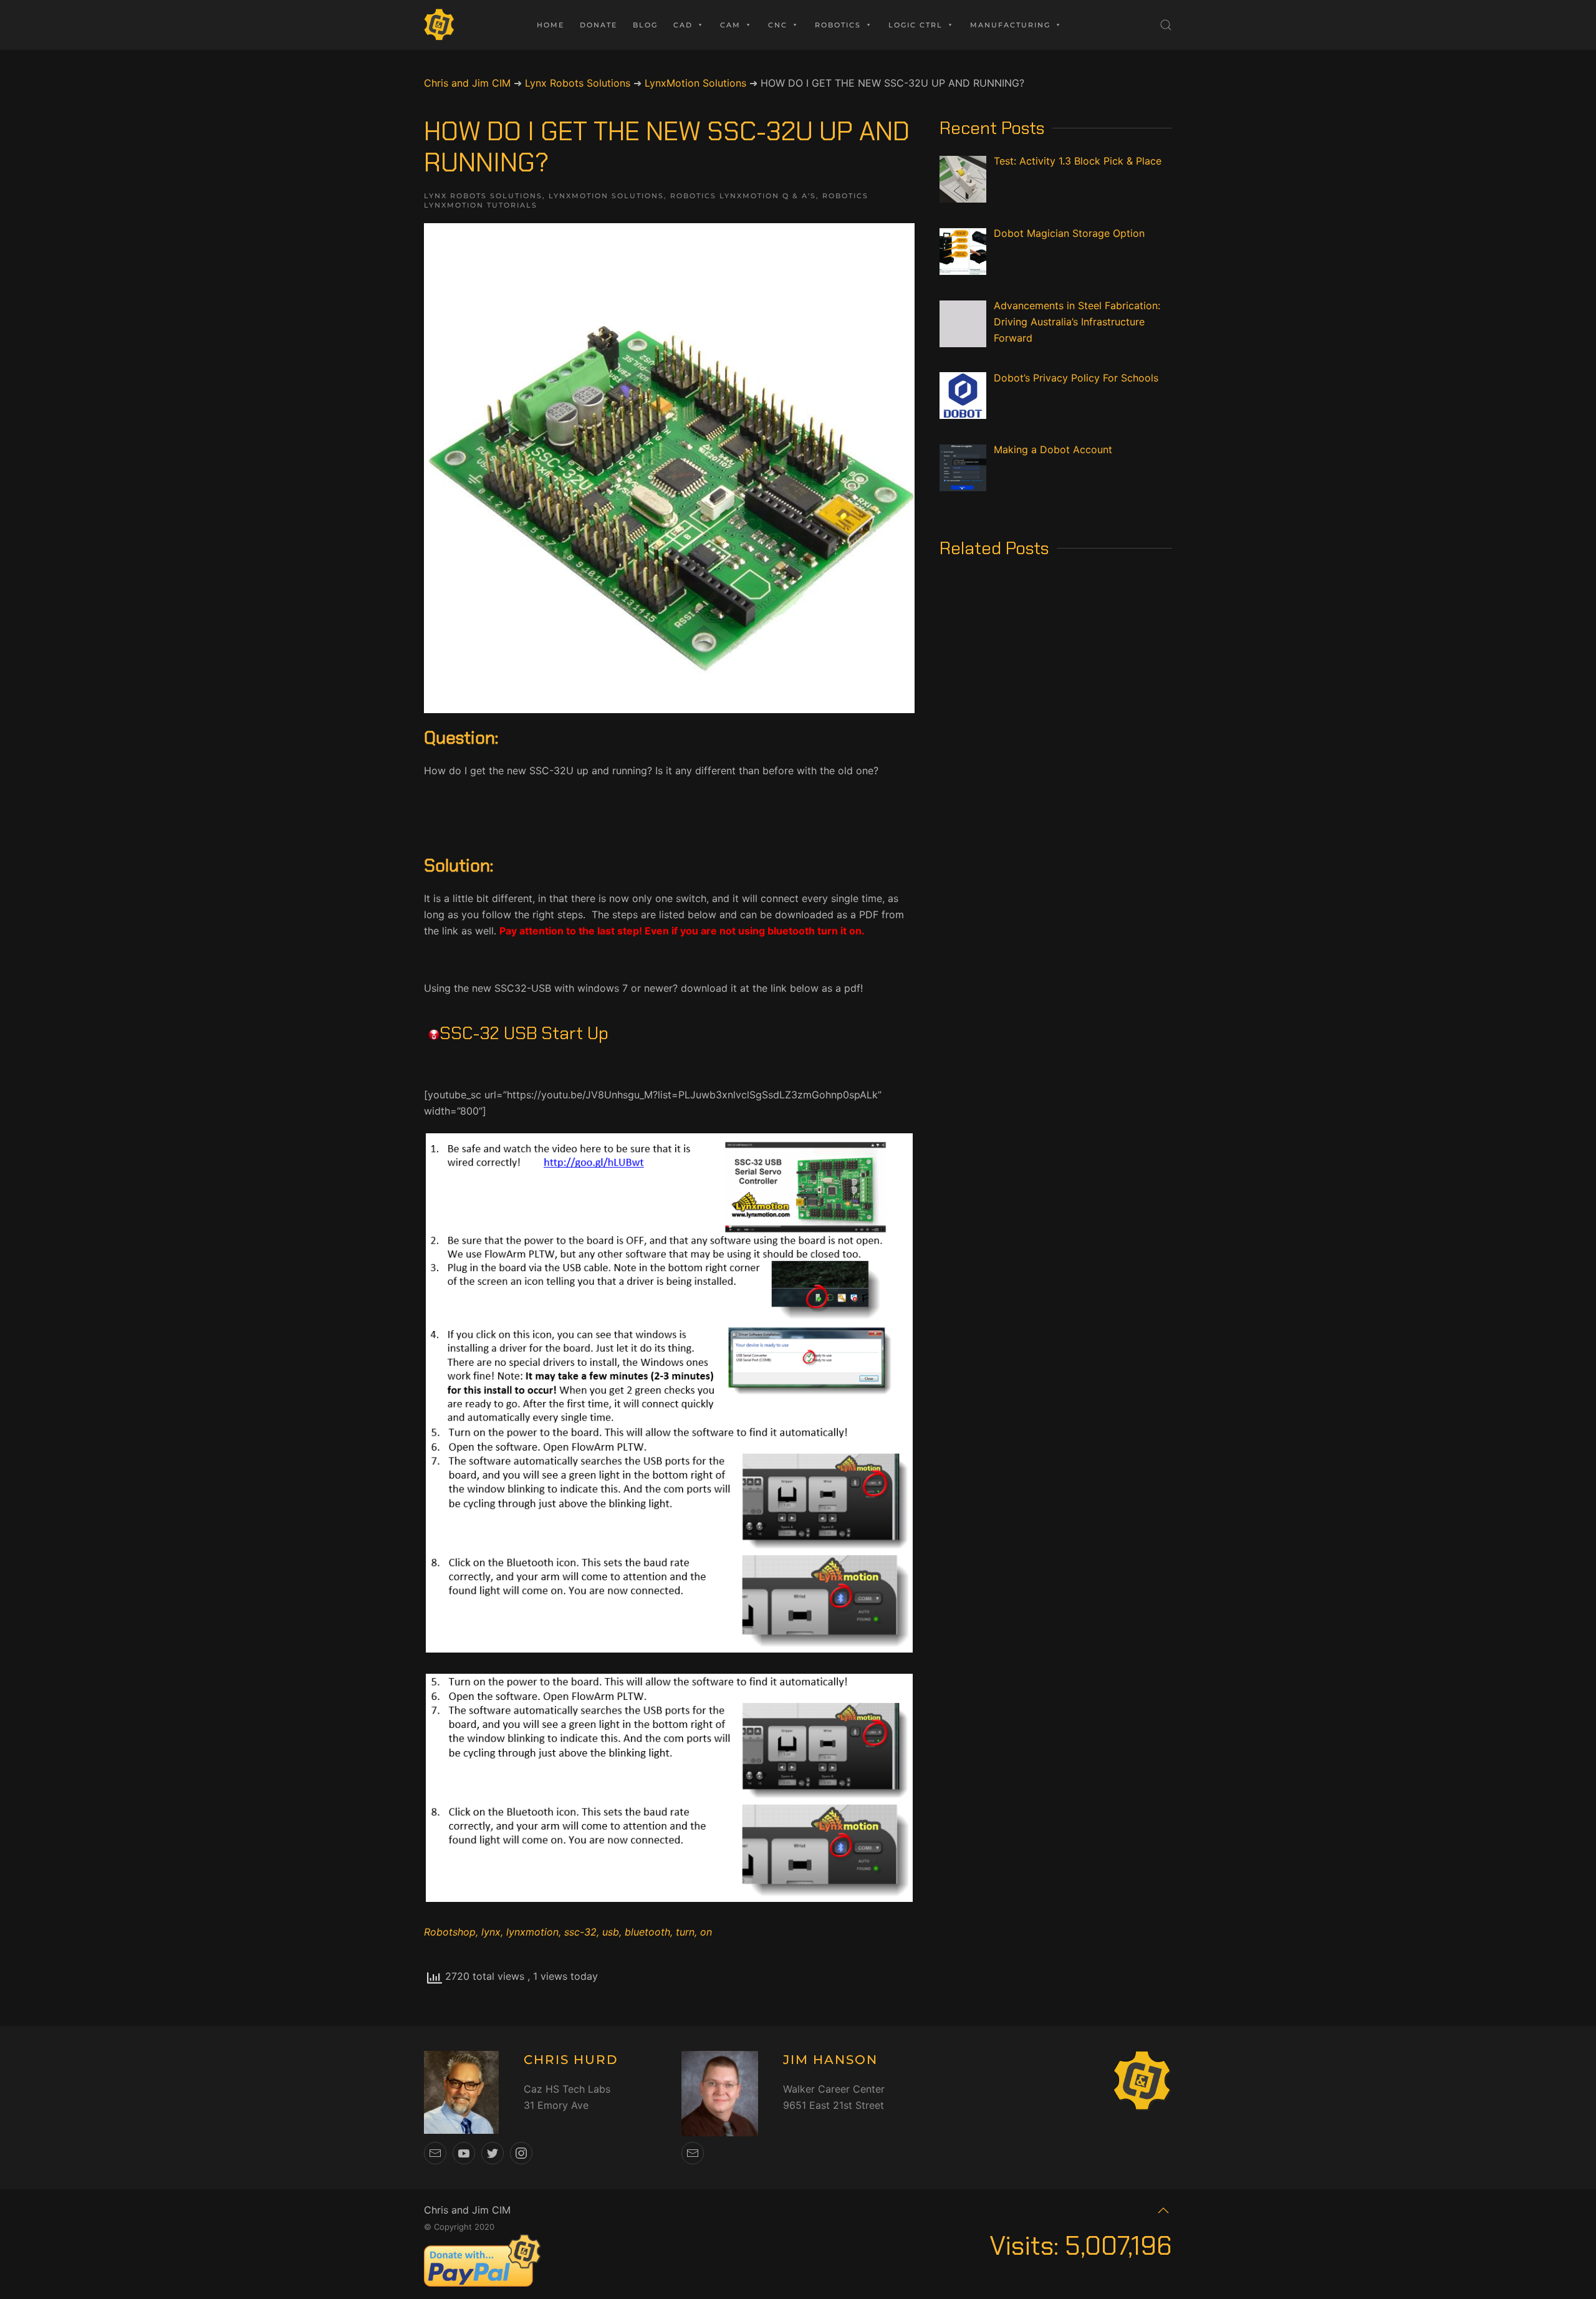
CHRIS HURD (571, 2060)
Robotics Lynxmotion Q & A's (743, 196)
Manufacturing (1010, 25)
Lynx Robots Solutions (483, 196)
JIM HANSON (830, 2060)
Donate (598, 25)
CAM (730, 25)
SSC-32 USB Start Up (524, 1033)
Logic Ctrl (916, 25)
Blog (645, 25)
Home (550, 25)
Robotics (838, 25)
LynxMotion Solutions (606, 196)
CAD (683, 25)
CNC (778, 25)
